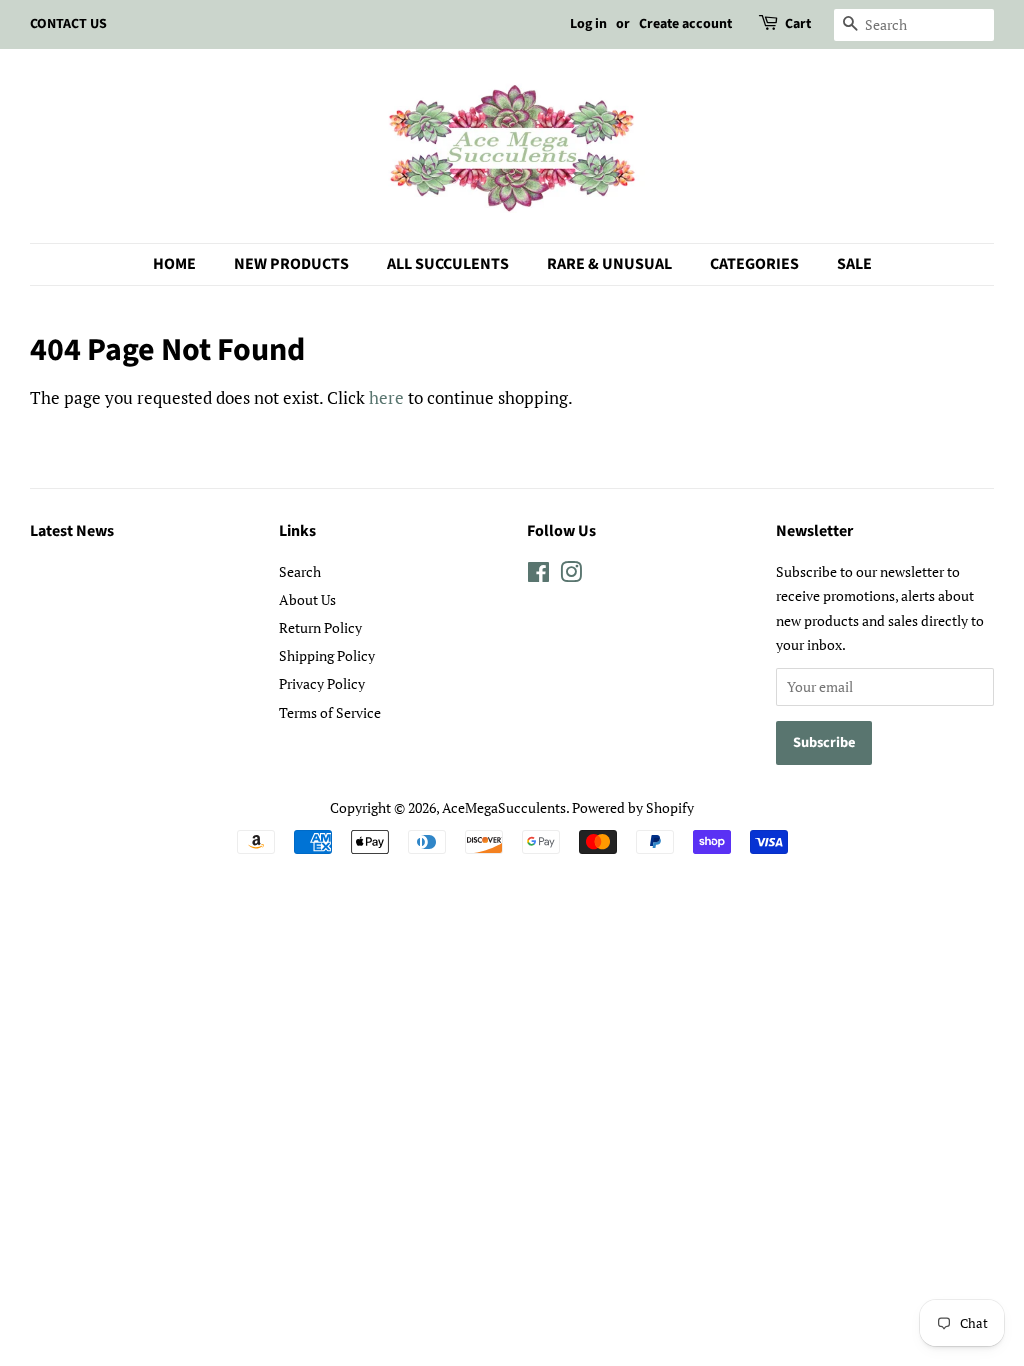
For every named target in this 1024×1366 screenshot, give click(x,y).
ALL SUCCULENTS (448, 264)
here (386, 397)
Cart (798, 24)
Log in (588, 24)
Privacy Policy (322, 683)
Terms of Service (330, 712)
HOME (174, 264)
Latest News (72, 531)
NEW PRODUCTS (291, 264)
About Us (307, 599)
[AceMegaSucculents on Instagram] (571, 575)
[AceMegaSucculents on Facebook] (538, 575)
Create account (685, 24)
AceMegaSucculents (504, 807)
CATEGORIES (754, 264)
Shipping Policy (327, 655)
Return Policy (320, 627)
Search (300, 571)
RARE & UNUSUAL (609, 264)
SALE (854, 264)
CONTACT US (68, 24)
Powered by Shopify (633, 807)
